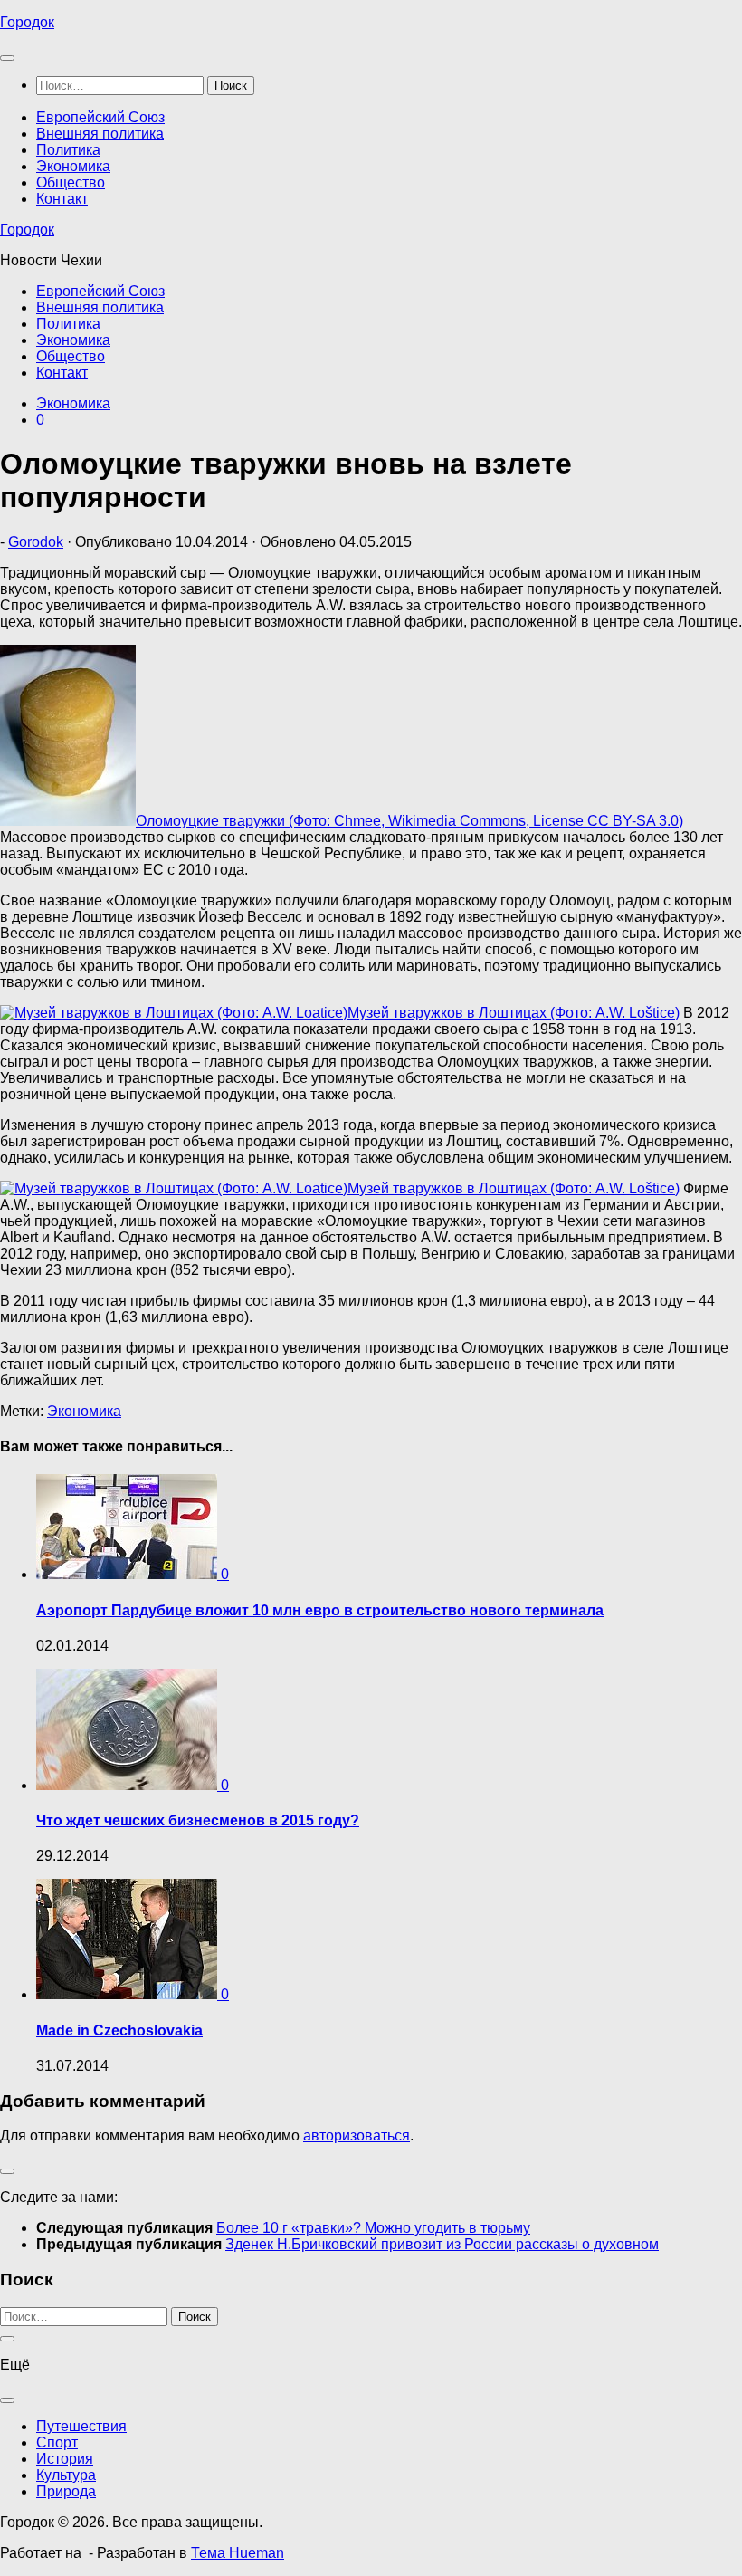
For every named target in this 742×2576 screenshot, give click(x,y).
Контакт (62, 199)
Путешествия (81, 2426)
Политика (68, 150)
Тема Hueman (238, 2553)
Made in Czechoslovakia (119, 2030)
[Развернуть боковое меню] (7, 2171)
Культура (66, 2475)
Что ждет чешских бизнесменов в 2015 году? (198, 1820)
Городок (27, 22)
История (65, 2459)
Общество (71, 182)
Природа (66, 2491)
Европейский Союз (100, 117)
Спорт (57, 2442)
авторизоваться (357, 2135)
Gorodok (36, 542)
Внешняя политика (100, 134)
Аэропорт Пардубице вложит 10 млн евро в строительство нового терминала (320, 1610)
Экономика (73, 166)
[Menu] (7, 58)
